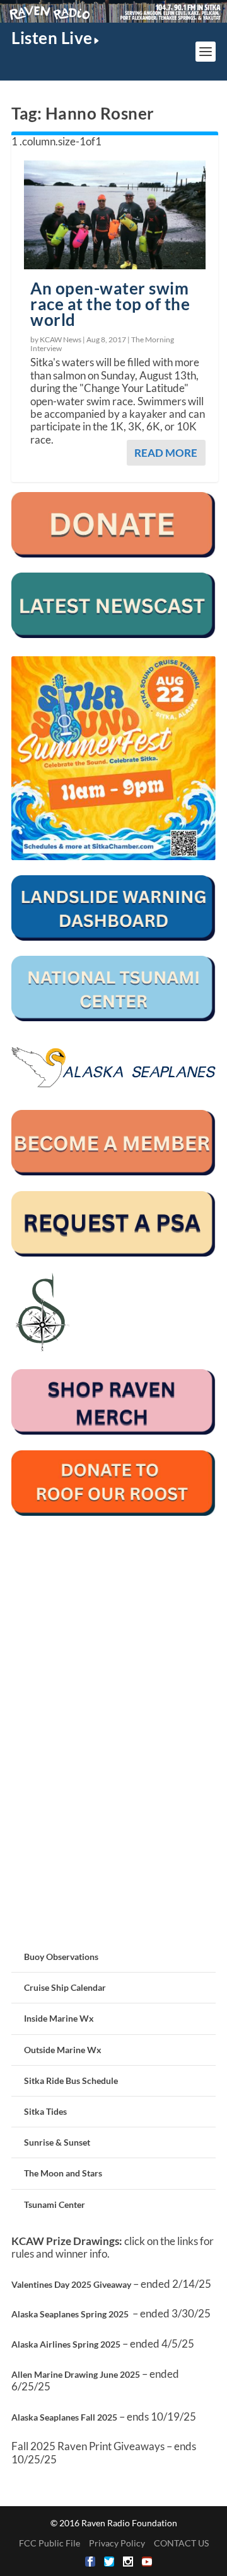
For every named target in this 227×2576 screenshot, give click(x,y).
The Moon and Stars (63, 2173)
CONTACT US (181, 2543)
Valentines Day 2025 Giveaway (71, 2284)
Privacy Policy (117, 2543)
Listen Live (52, 38)
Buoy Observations (61, 1957)
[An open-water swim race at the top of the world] (115, 215)
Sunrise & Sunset (57, 2142)
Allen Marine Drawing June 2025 (76, 2374)
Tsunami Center (55, 2204)
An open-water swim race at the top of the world (110, 304)
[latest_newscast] (113, 635)
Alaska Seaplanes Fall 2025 (64, 2417)
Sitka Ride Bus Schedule (71, 2080)
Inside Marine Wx (59, 2018)
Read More (166, 453)
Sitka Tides (45, 2111)
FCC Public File (49, 2543)
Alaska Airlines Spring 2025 (66, 2344)
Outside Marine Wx (63, 2050)
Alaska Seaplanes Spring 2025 (70, 2314)
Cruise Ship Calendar (65, 1987)
